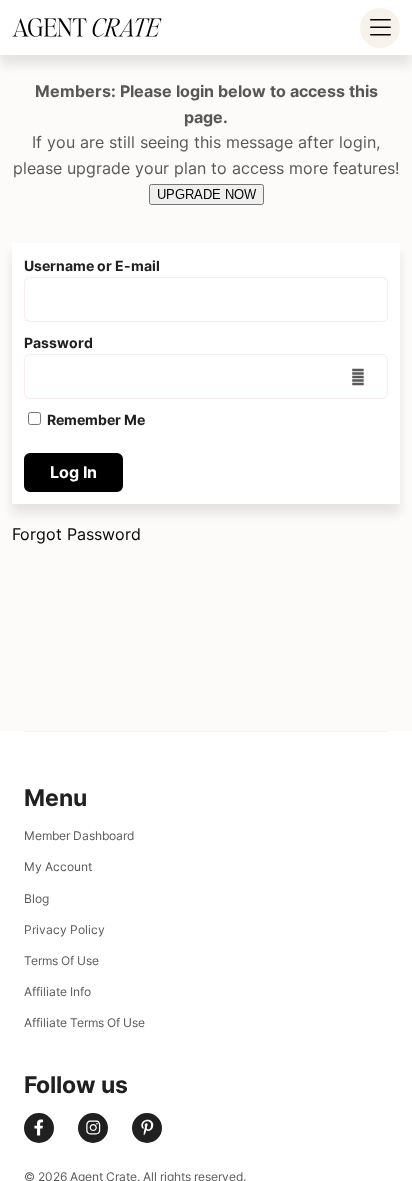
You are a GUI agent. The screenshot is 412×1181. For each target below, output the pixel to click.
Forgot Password (76, 534)
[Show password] (358, 376)
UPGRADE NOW (206, 194)
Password (58, 342)
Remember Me (94, 419)
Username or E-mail (92, 265)
